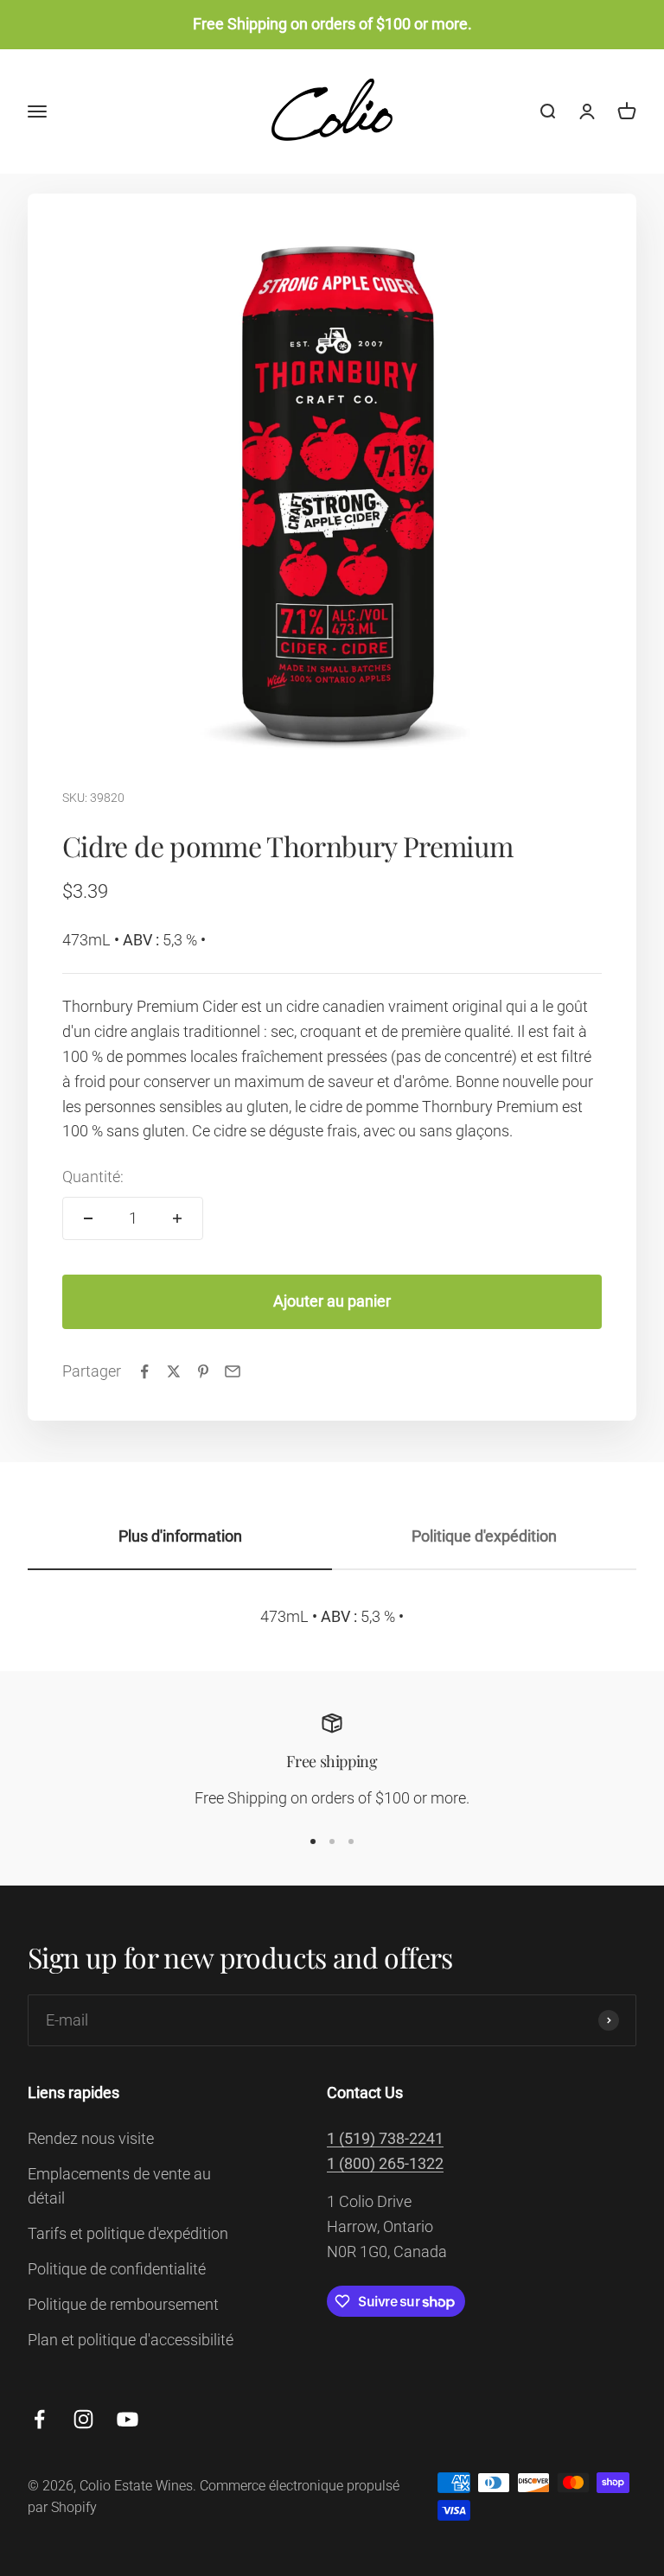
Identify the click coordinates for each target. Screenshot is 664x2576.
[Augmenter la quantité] (177, 1218)
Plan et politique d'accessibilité (131, 2340)
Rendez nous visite (91, 2138)
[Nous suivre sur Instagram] (83, 2419)
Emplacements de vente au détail (119, 2186)
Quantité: (93, 1177)
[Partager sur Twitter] (174, 1371)
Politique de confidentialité (117, 2269)
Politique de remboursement (123, 2304)
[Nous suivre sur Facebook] (39, 2419)
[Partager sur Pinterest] (203, 1371)
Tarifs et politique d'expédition (128, 2233)
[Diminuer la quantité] (88, 1218)
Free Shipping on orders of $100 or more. (332, 24)
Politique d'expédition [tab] (484, 1536)
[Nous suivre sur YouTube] (128, 2419)
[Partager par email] (233, 1371)
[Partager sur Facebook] (144, 1371)
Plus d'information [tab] (180, 1536)
